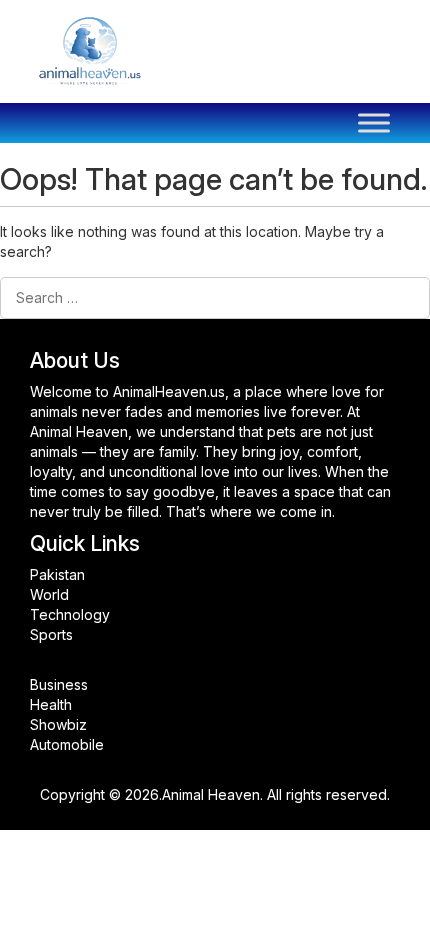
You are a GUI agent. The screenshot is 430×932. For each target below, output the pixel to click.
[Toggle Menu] (374, 123)
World (49, 594)
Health (51, 704)
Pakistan (57, 574)
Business (59, 684)
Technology (70, 614)
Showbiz (58, 724)
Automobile (67, 744)
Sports (51, 634)
